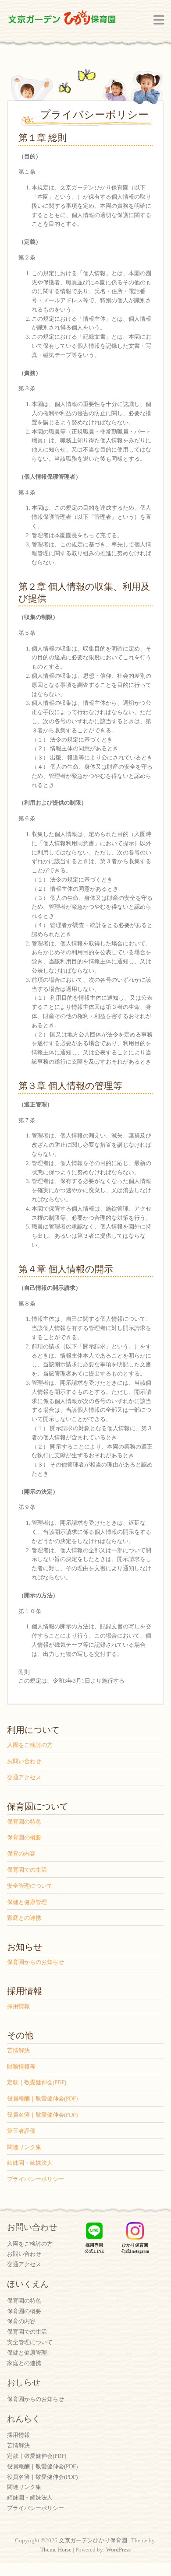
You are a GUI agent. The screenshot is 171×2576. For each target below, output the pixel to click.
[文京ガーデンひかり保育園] (62, 19)
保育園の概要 (24, 1837)
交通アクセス (24, 1777)
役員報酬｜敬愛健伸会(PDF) (42, 2098)
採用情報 (18, 2006)
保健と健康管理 (27, 1902)
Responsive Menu (159, 20)
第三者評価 (21, 2131)
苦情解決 (18, 2050)
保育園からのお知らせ (36, 1962)
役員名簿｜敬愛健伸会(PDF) (42, 2115)
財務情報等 (21, 2067)
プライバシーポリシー (36, 2179)
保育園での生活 (27, 1870)
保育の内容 (21, 1853)
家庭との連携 (24, 1918)
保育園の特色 (24, 1822)
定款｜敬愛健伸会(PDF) (37, 2082)
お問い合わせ (24, 1761)
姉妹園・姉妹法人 (30, 2163)
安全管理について (30, 1886)
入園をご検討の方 (30, 1745)
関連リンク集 (24, 2147)
